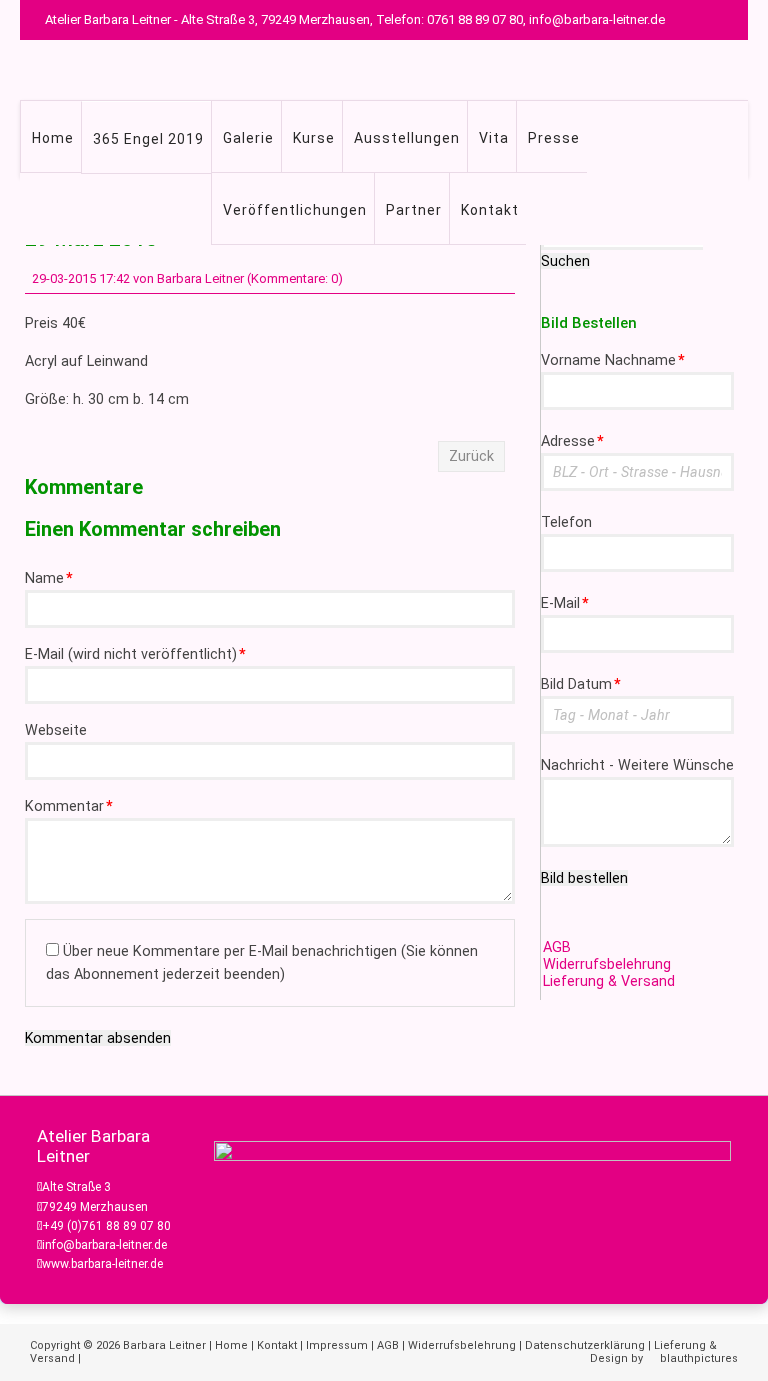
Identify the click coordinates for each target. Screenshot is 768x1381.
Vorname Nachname (613, 360)
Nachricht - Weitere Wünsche (637, 765)
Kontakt (490, 210)
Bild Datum (581, 684)
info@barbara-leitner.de (104, 1245)
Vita (494, 138)
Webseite (56, 730)
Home (53, 138)
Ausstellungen (407, 138)
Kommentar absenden (98, 1038)
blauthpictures (699, 1358)
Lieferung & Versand (609, 981)
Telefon (566, 522)
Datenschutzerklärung (585, 1345)
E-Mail (565, 603)
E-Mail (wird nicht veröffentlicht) (135, 654)
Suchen (565, 261)
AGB (557, 947)
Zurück (471, 456)
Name (49, 578)
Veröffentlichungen (295, 210)
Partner (414, 210)
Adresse (572, 441)
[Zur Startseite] (414, 70)
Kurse (314, 138)
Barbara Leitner (164, 1345)
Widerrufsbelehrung (607, 964)
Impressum (337, 1345)
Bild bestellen (584, 878)
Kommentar (69, 806)
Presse (554, 138)
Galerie (248, 138)
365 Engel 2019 (148, 139)
